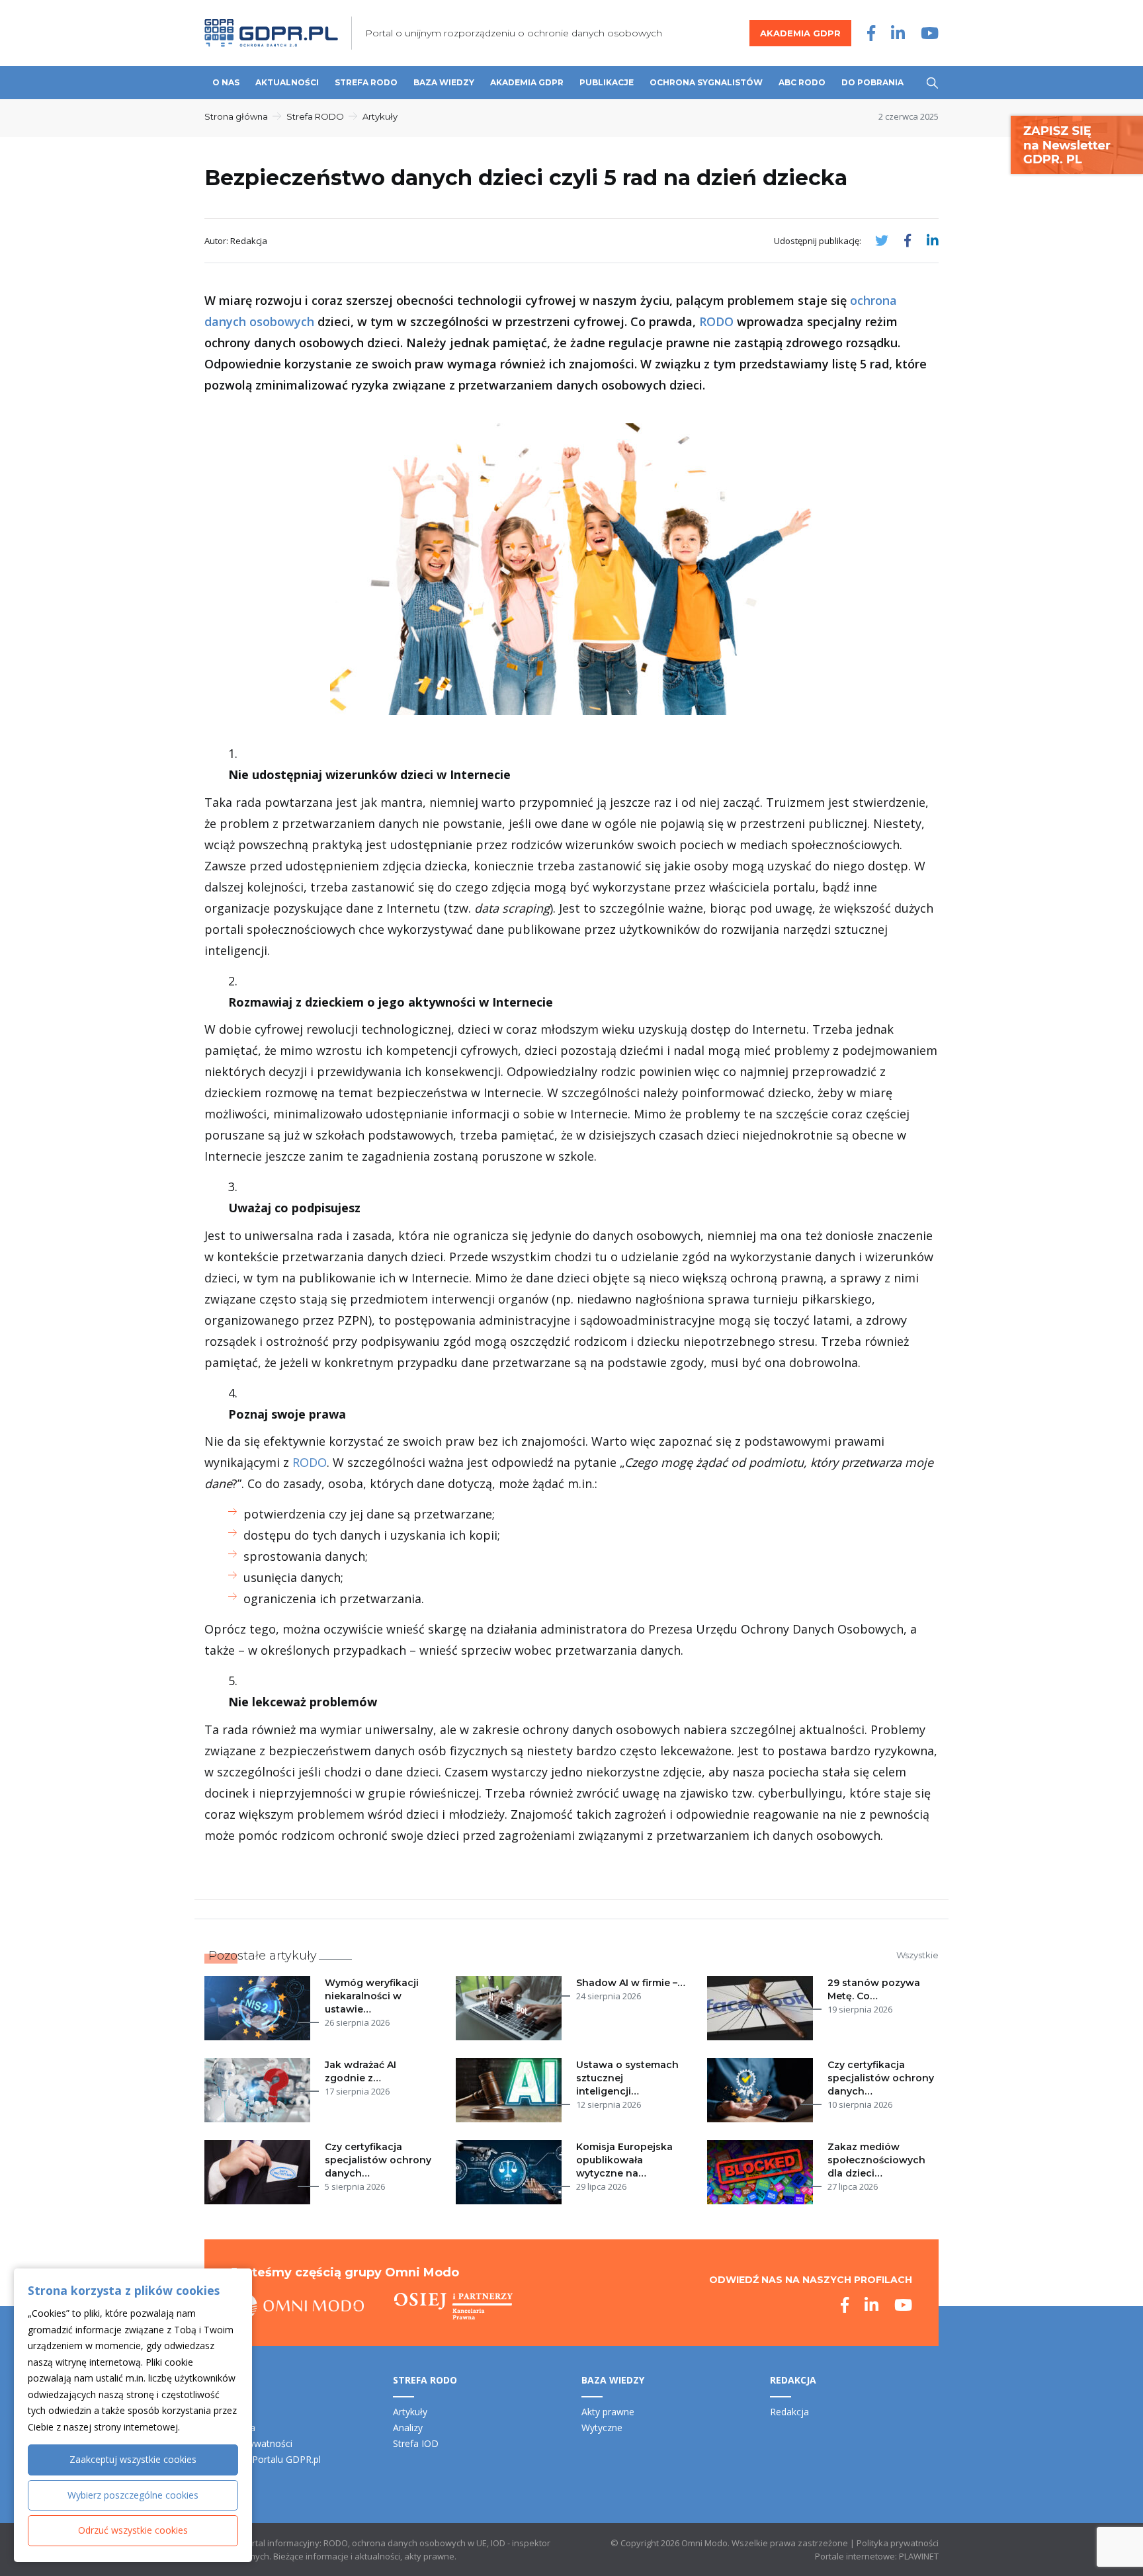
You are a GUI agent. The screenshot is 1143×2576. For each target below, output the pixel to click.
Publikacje (607, 82)
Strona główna (236, 116)
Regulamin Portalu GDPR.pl (263, 2459)
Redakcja (789, 2412)
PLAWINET (919, 2556)
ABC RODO (802, 82)
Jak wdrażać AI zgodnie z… (360, 2071)
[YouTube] (930, 33)
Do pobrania (872, 82)
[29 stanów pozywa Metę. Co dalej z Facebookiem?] (763, 2008)
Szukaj (932, 83)
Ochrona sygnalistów (706, 82)
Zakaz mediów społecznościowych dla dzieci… (876, 2160)
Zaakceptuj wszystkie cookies (133, 2459)
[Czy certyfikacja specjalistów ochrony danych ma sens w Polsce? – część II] (763, 2090)
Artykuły (380, 116)
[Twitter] (882, 240)
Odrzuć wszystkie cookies (133, 2530)
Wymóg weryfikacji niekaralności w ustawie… (372, 1996)
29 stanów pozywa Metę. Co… (874, 1989)
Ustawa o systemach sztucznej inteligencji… (627, 2078)
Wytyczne (602, 2428)
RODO (716, 321)
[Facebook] (871, 33)
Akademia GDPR (800, 33)
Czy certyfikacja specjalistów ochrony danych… (881, 2078)
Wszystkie (917, 1955)
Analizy (408, 2428)
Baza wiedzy (444, 82)
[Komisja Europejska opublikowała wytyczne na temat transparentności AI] (511, 2172)
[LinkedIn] (898, 33)
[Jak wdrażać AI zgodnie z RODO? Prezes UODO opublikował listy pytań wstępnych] (260, 2090)
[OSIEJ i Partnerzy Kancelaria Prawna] (453, 2306)
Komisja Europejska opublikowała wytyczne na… (624, 2160)
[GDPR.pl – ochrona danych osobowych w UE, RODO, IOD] (271, 33)
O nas (226, 82)
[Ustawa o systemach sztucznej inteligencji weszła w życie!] (511, 2090)
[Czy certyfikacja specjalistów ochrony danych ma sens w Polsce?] (260, 2172)
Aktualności (287, 82)
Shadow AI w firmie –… (631, 1983)
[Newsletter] (1077, 144)
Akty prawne (608, 2412)
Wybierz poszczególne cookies (133, 2495)
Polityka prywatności (898, 2543)
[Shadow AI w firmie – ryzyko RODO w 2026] (511, 2008)
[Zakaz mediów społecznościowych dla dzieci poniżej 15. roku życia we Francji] (763, 2172)
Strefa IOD (416, 2443)
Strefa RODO (366, 82)
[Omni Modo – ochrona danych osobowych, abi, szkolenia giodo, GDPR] (298, 2306)
